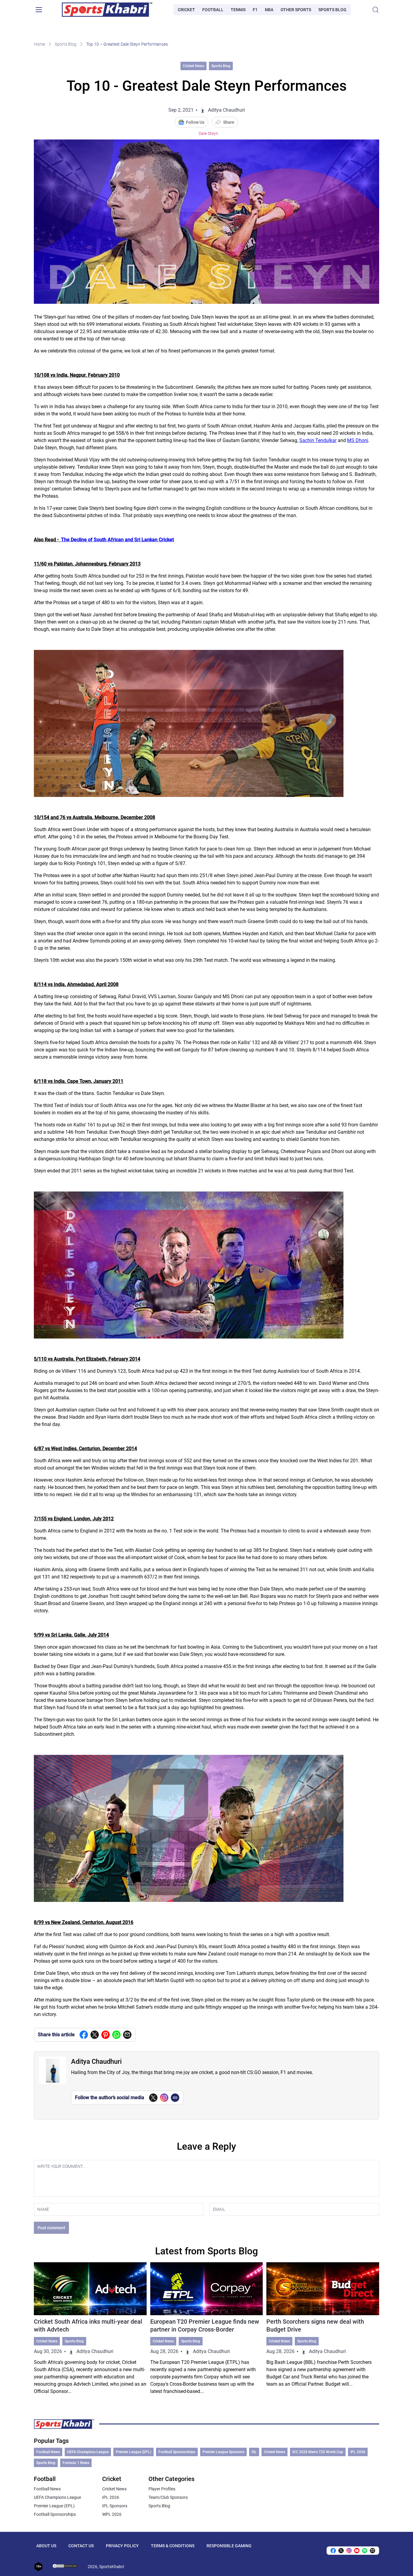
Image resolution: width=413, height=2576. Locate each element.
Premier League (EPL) (133, 2452)
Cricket (186, 10)
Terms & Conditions (173, 2546)
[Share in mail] (127, 2035)
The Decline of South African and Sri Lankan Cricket (117, 540)
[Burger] (39, 10)
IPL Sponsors (115, 2506)
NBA (269, 10)
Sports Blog (332, 10)
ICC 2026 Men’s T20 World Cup (318, 2452)
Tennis (238, 10)
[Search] (376, 10)
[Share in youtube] (357, 2551)
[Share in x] (341, 2551)
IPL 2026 (358, 2452)
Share (229, 122)
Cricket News (193, 66)
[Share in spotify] (365, 2551)
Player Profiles (162, 2489)
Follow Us (195, 122)
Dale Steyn (208, 133)
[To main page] (107, 10)
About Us (46, 2546)
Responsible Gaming (229, 2546)
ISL (254, 2452)
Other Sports (296, 10)
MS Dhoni (358, 440)
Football (213, 10)
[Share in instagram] (349, 2551)
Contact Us (81, 2546)
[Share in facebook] (84, 2035)
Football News (48, 2452)
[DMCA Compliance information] (65, 2567)
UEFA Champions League (88, 2452)
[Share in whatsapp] (116, 2035)
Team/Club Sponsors (168, 2497)
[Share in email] (372, 2551)
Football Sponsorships (177, 2452)
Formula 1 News (76, 2463)
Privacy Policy (122, 2546)
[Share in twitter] (95, 2035)
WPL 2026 (112, 2514)
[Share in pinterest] (106, 2035)
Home (39, 44)
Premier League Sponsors (223, 2452)
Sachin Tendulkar (318, 440)
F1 (255, 10)
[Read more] (90, 2329)
